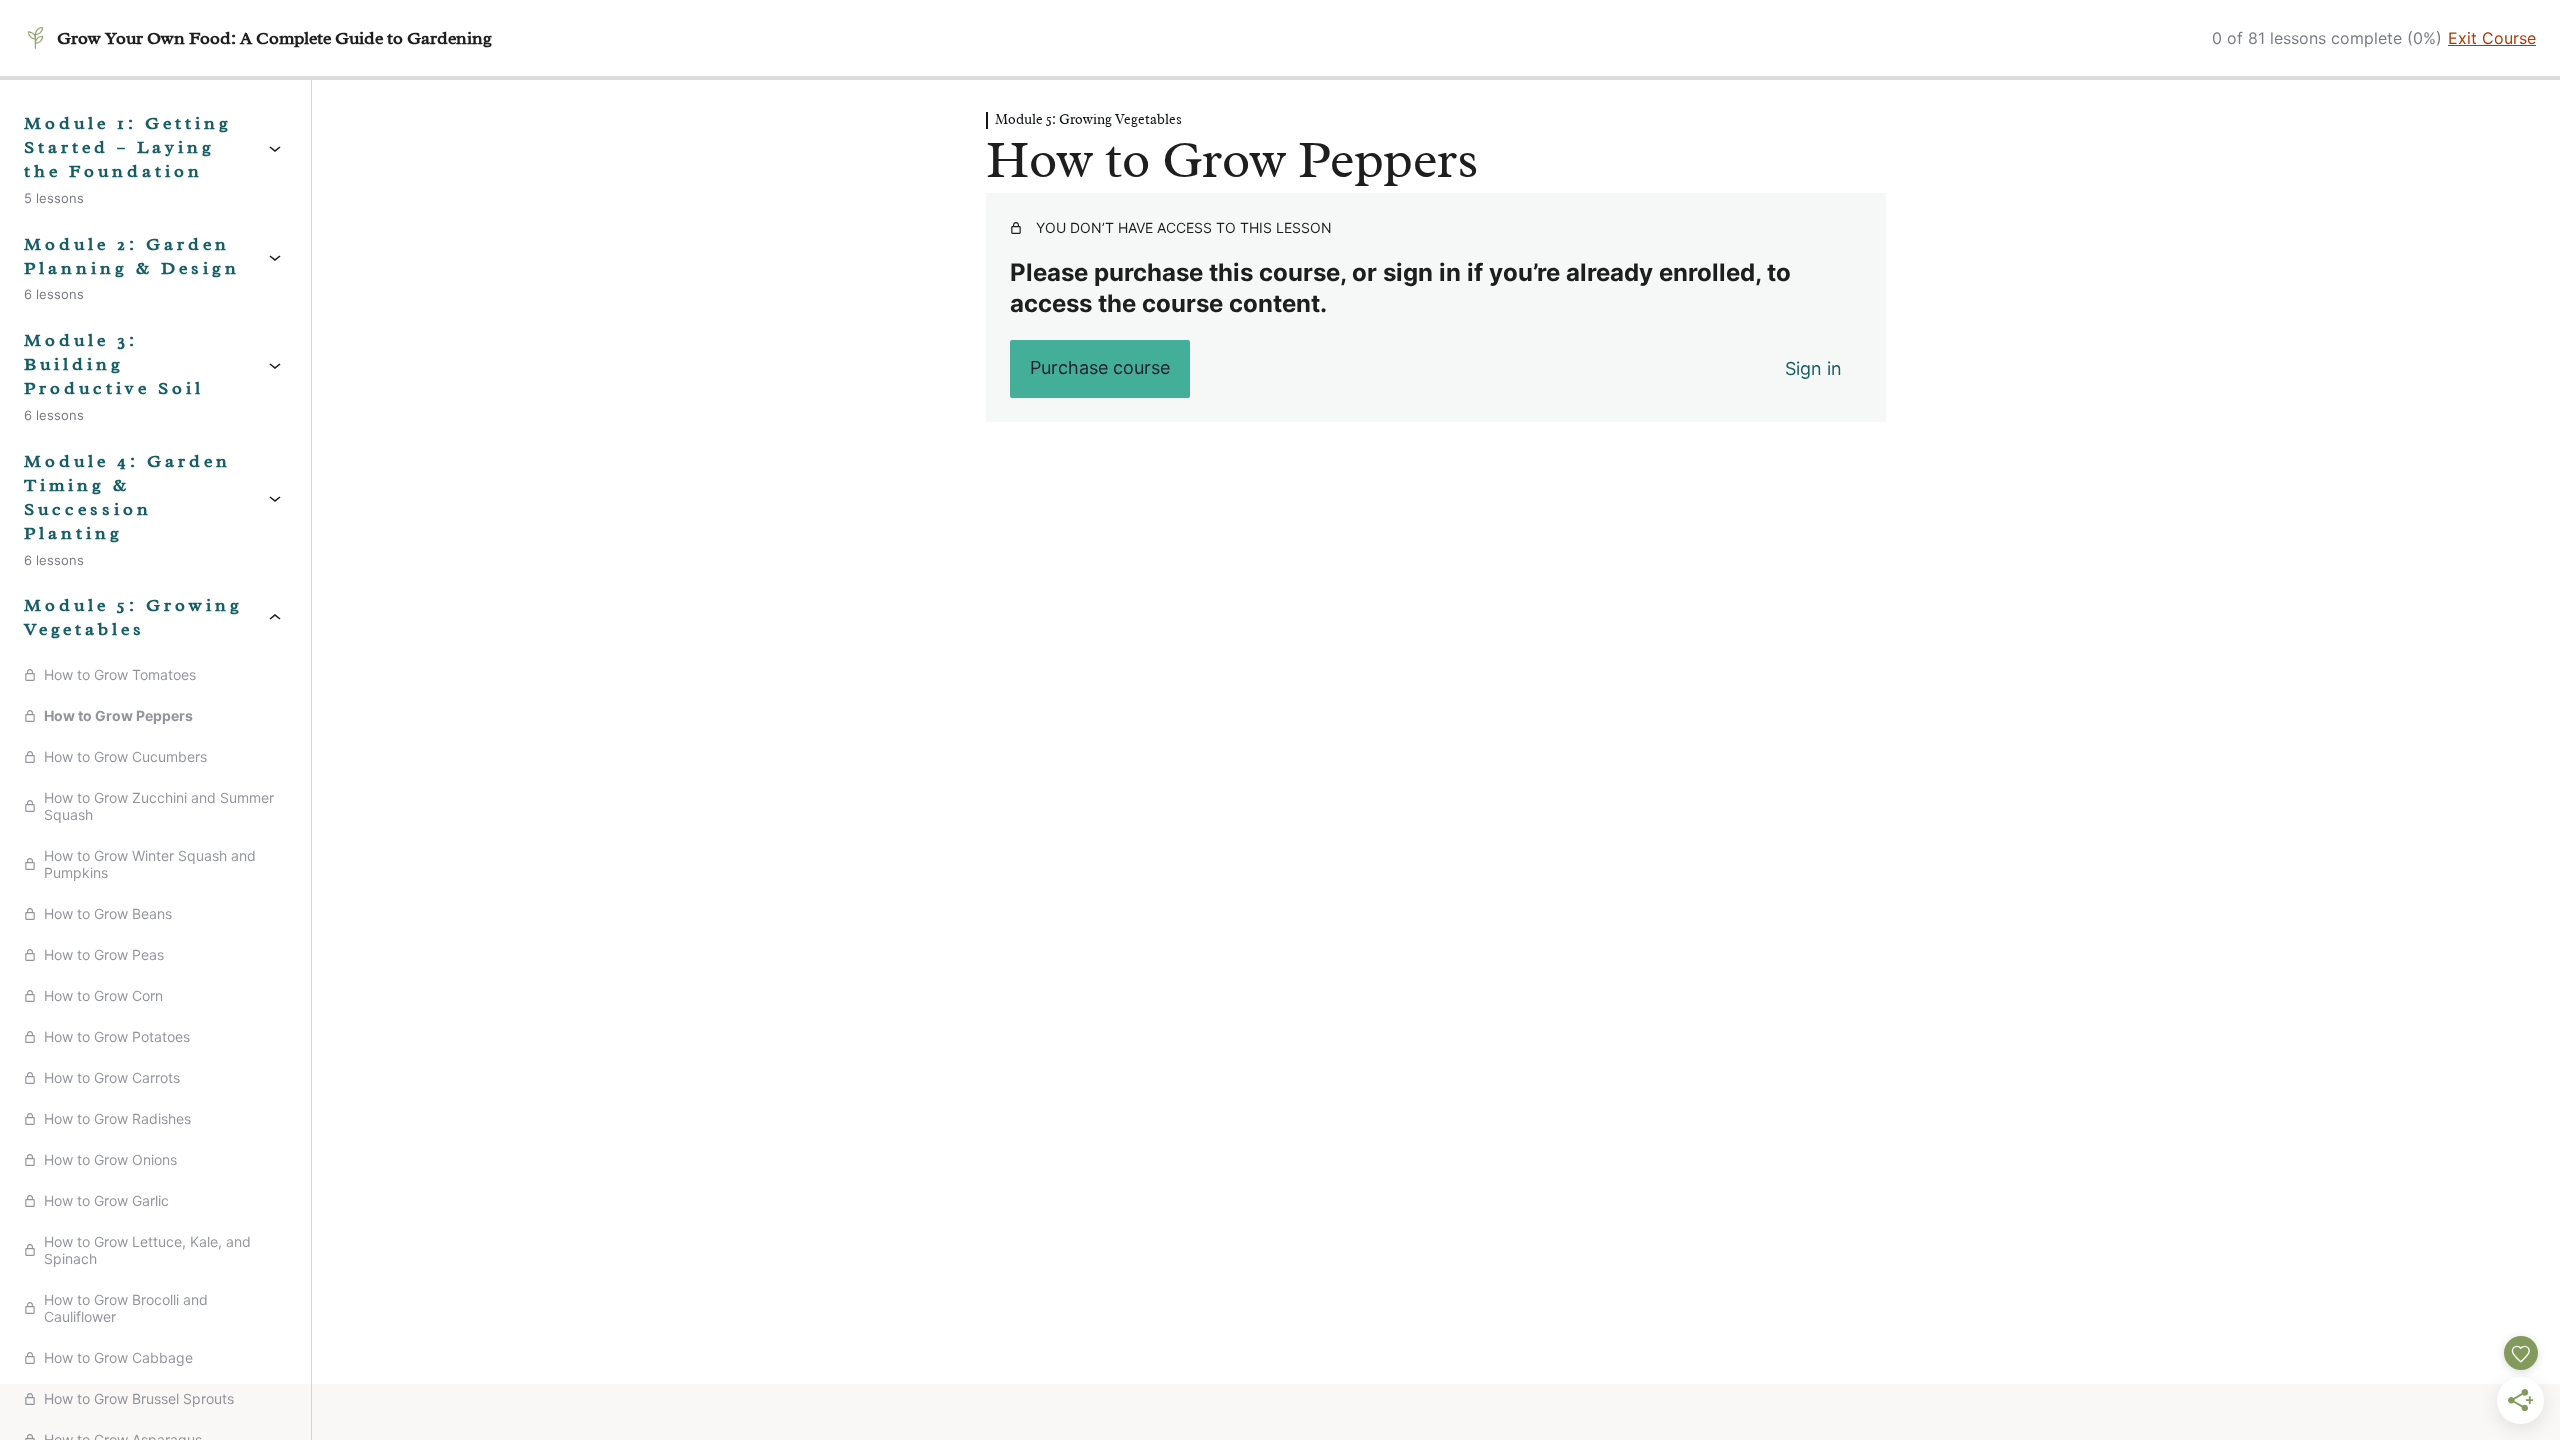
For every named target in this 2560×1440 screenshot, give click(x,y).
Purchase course (1100, 367)
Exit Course (2492, 38)
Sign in (1813, 368)
